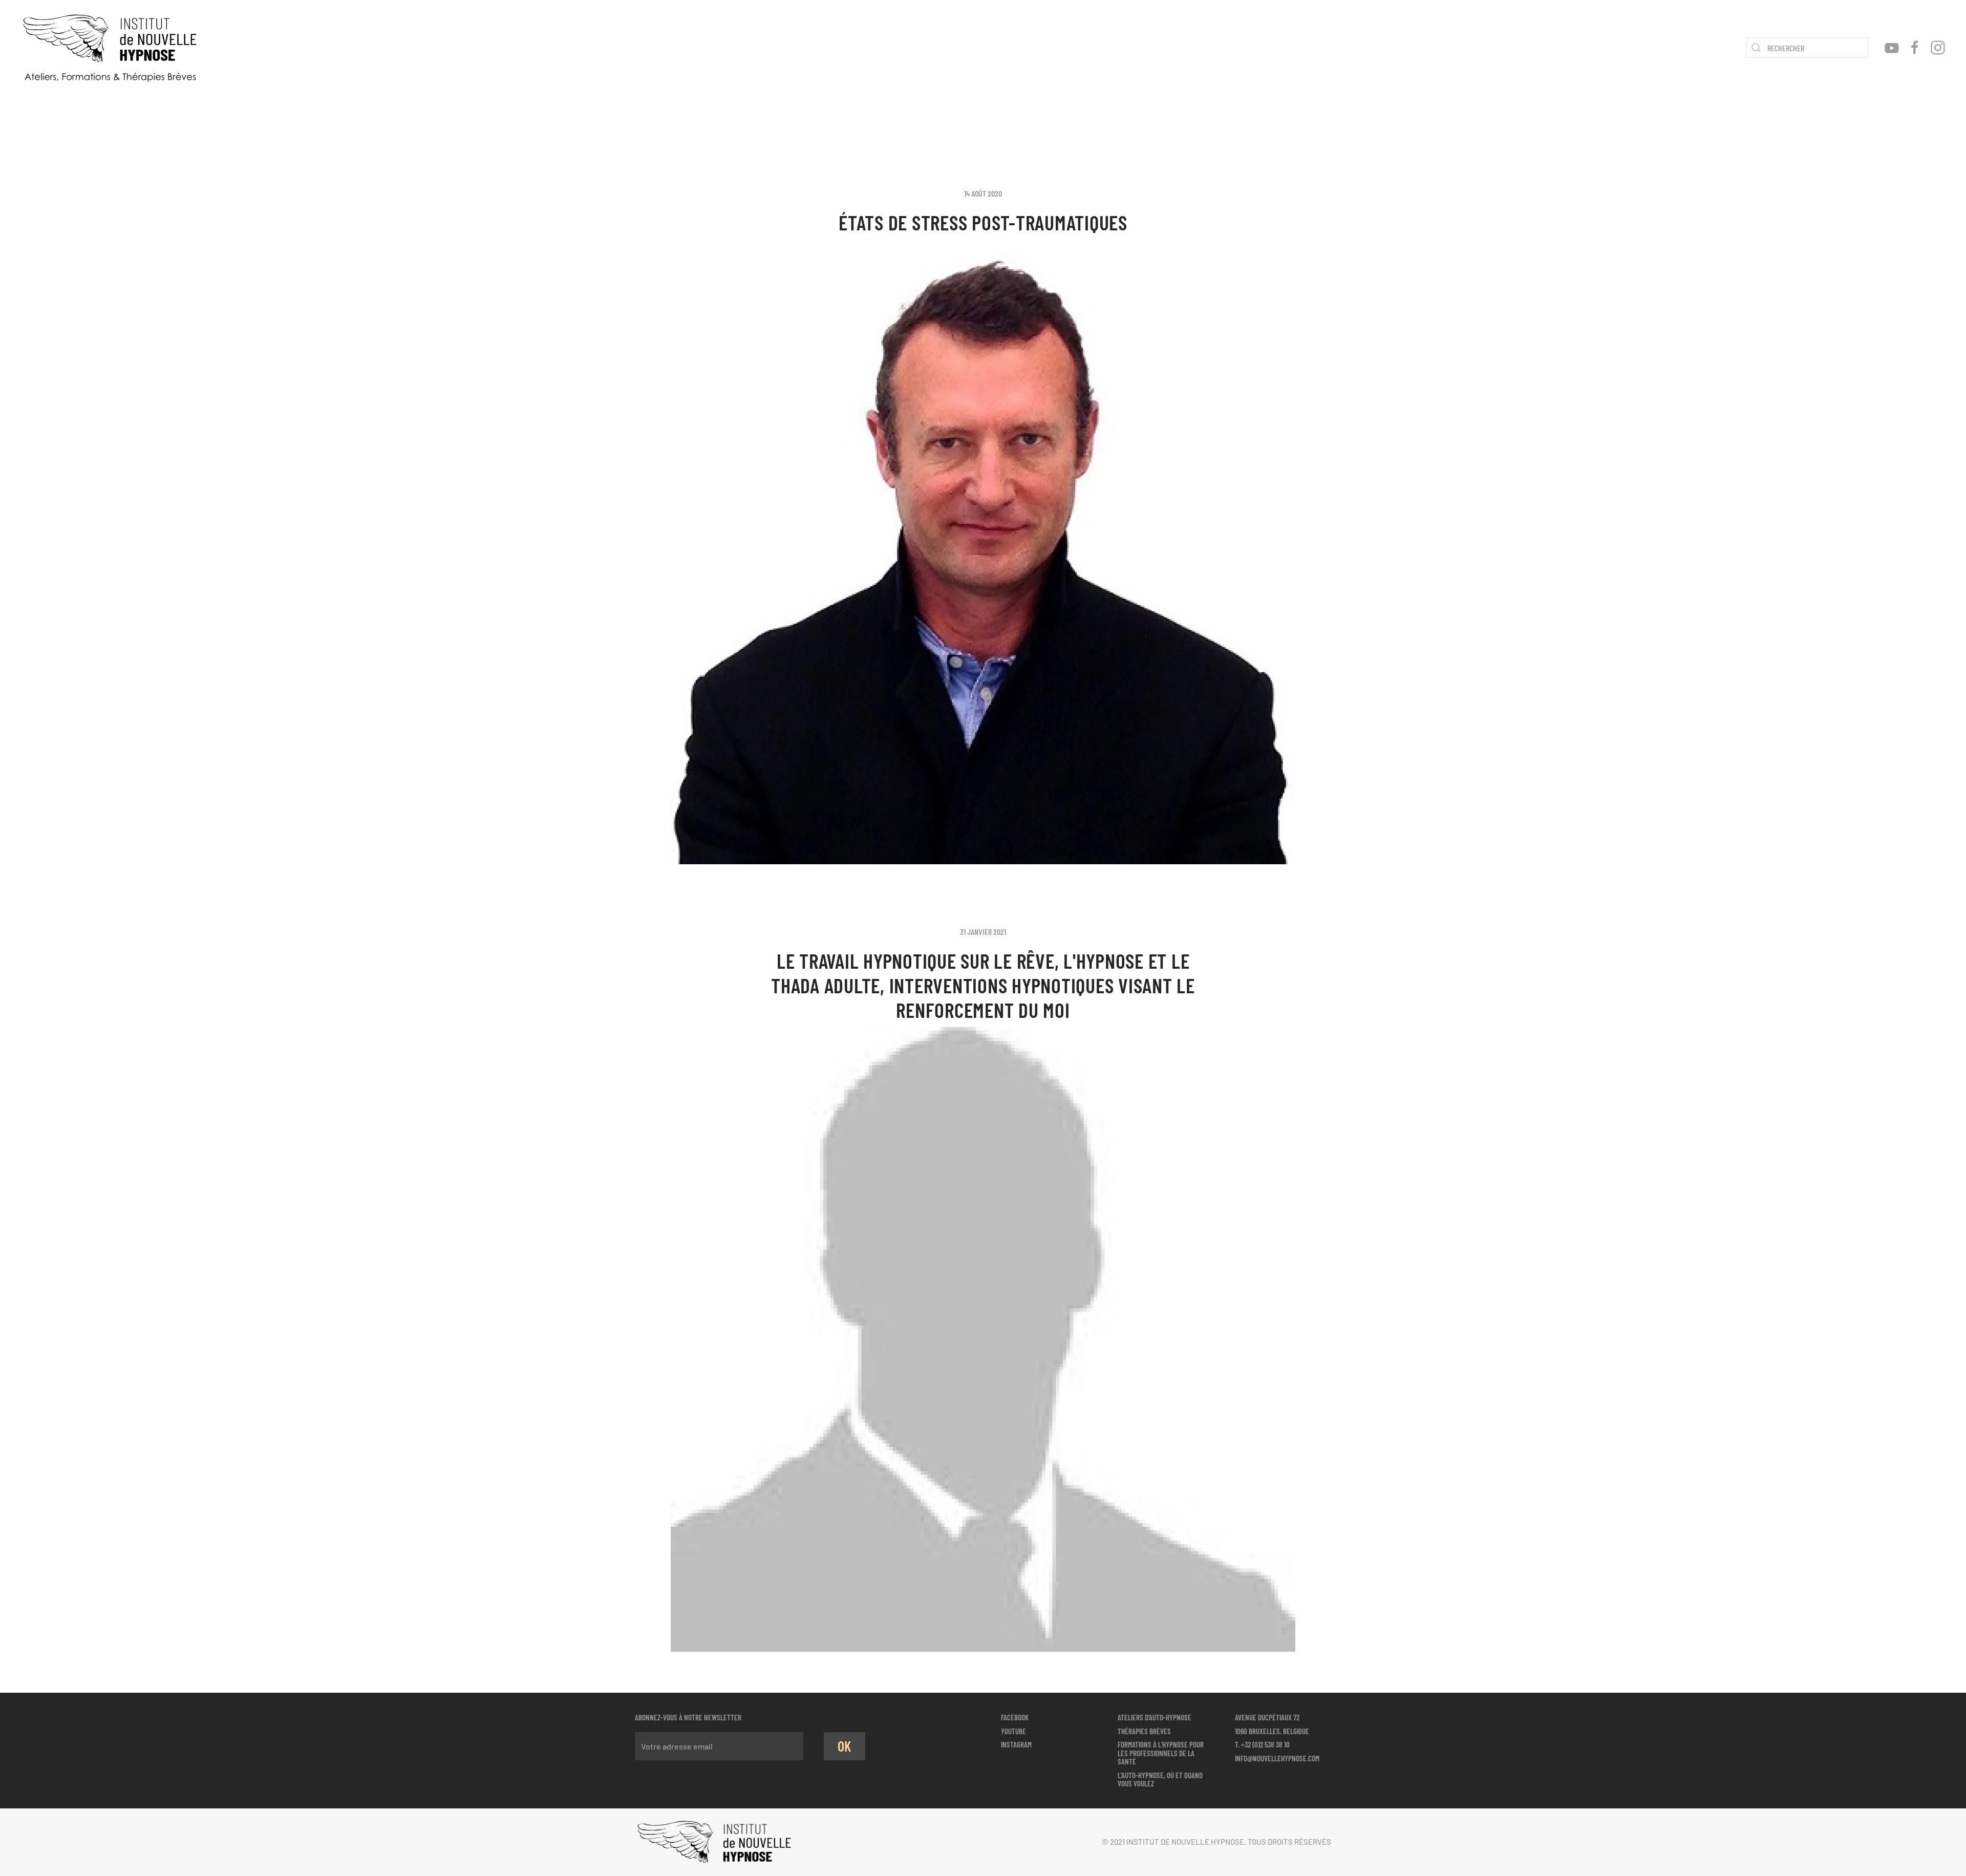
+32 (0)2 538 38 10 (1265, 1744)
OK (845, 1746)
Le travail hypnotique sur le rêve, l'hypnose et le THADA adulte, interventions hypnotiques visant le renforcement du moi (983, 985)
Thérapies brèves (1144, 1731)
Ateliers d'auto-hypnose (1155, 1717)
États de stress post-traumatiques (983, 222)
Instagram (1016, 1744)
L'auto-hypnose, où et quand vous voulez (1160, 1779)
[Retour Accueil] (110, 48)
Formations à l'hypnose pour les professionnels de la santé (1161, 1753)
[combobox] (1807, 48)
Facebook (1015, 1717)
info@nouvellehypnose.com (1277, 1758)
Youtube (1013, 1731)
